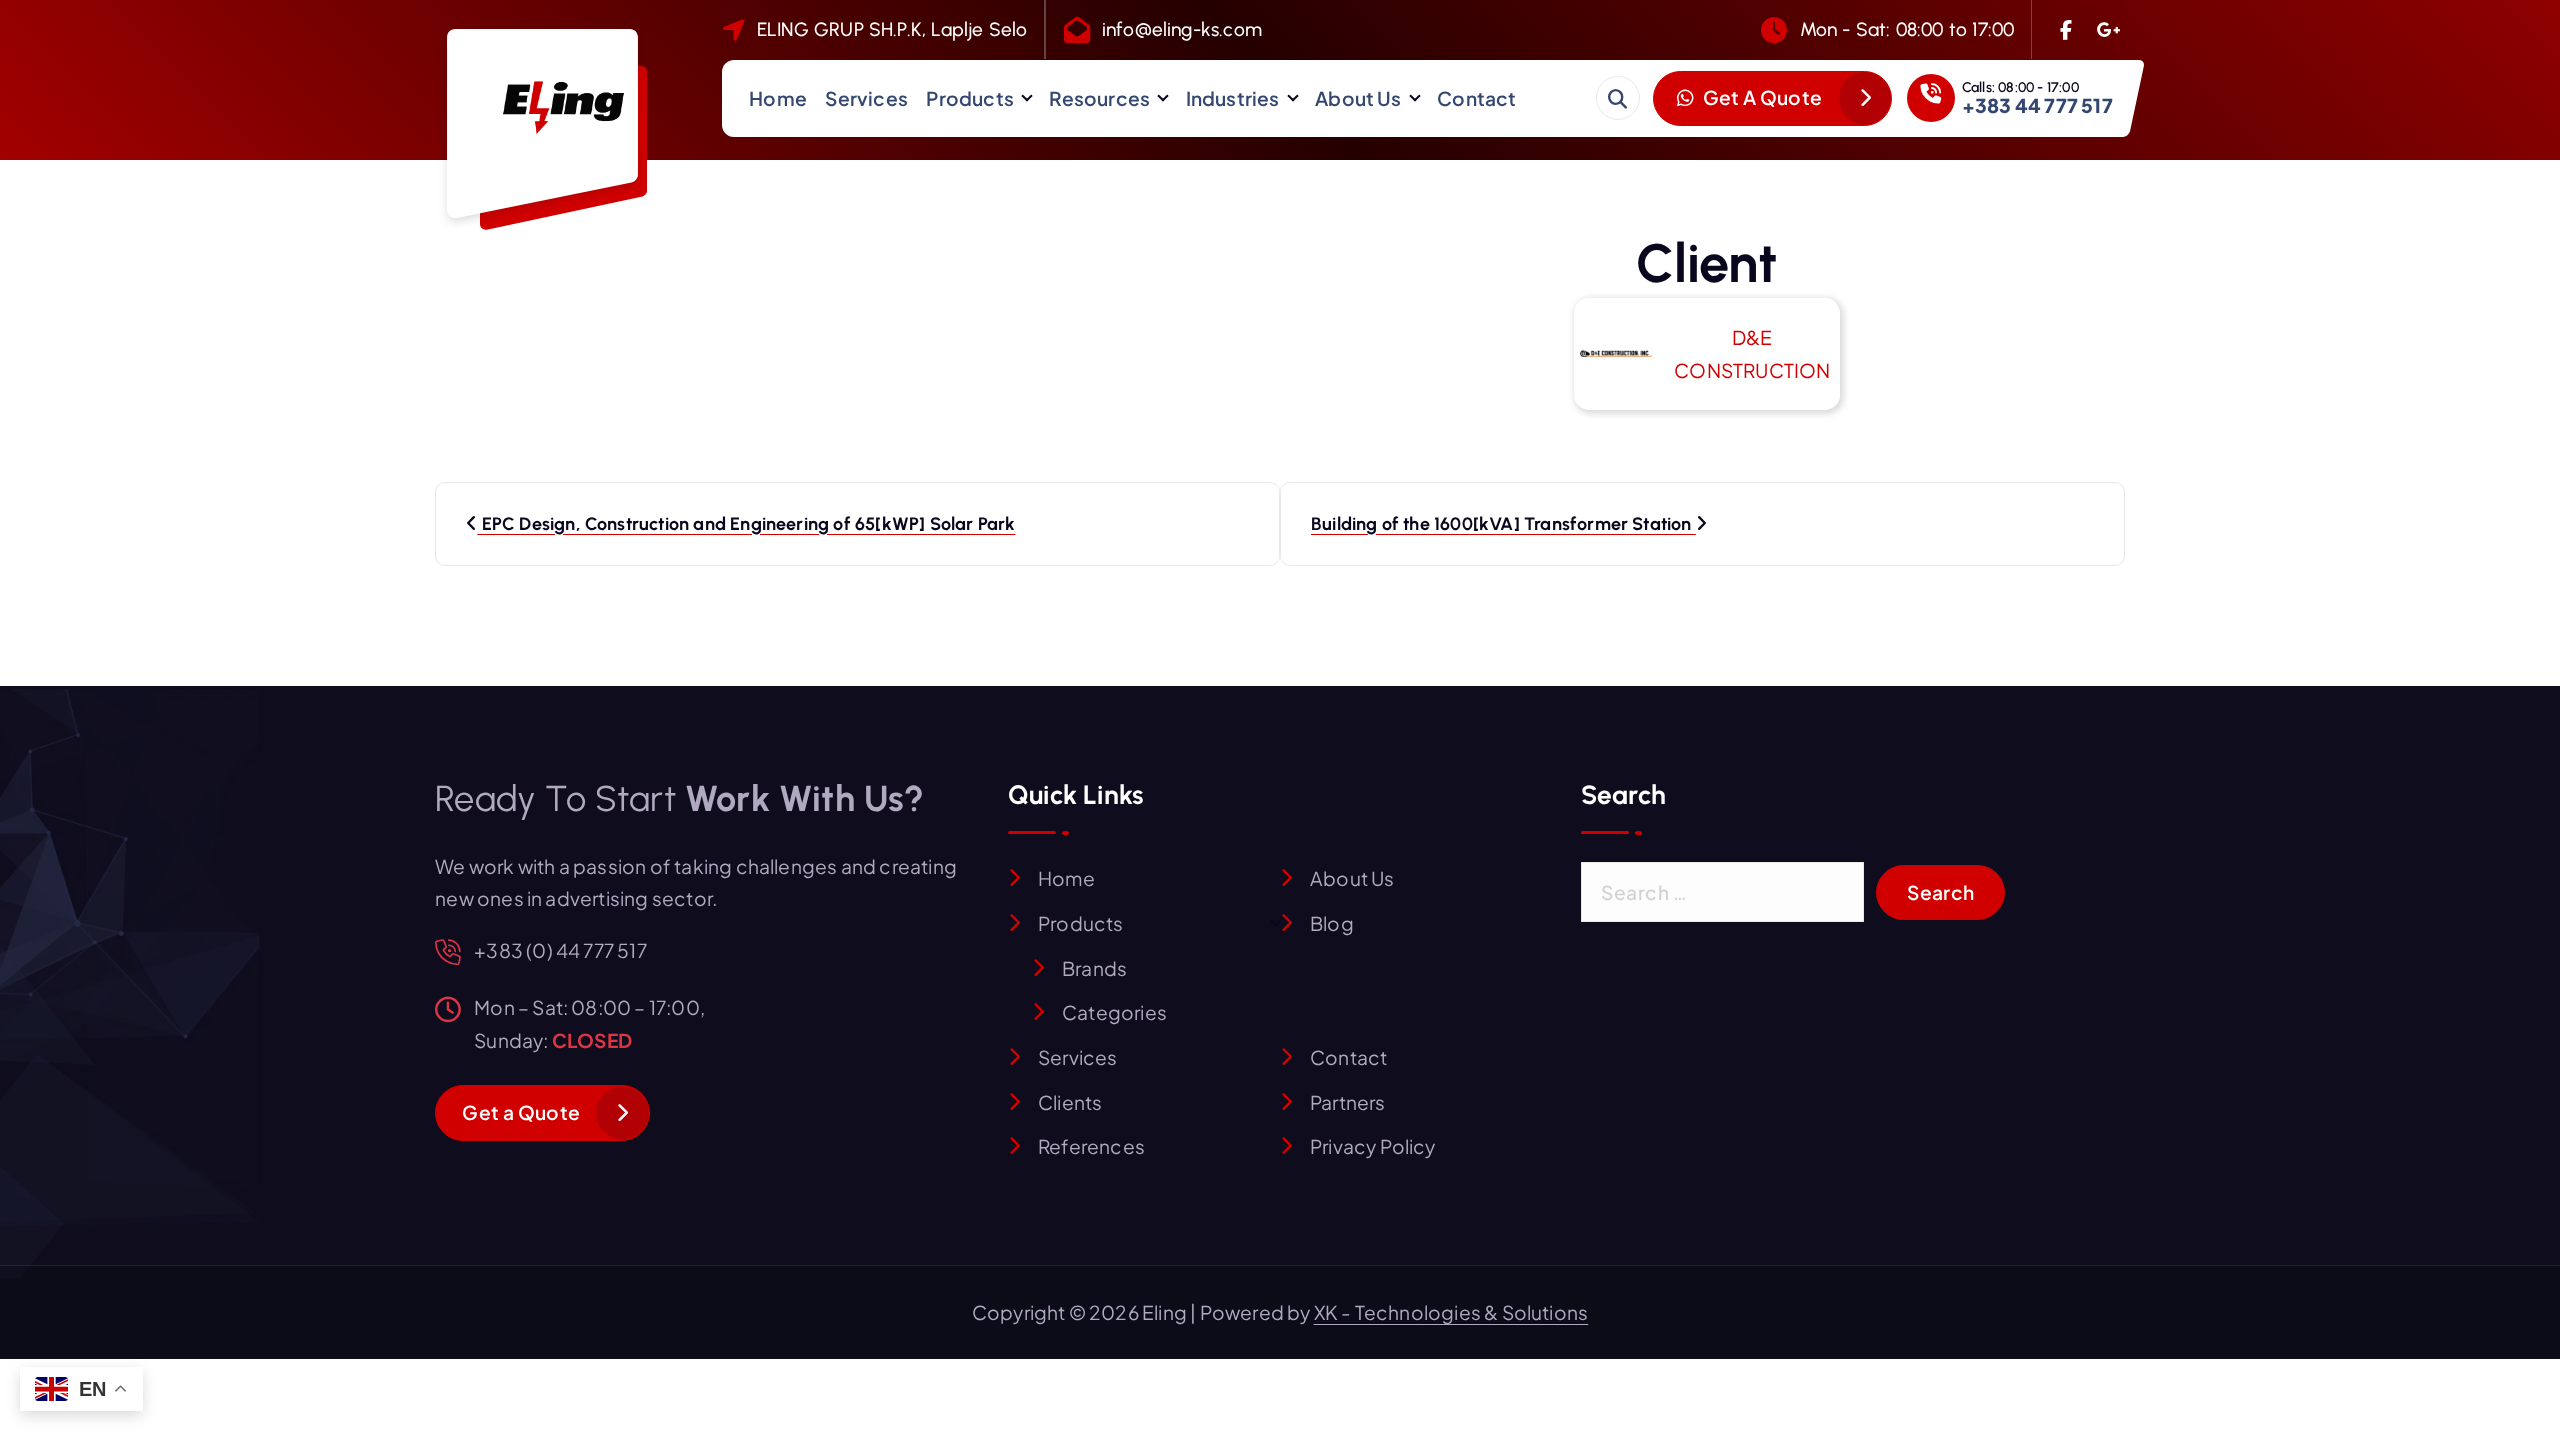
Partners (1348, 1102)
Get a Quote (521, 1112)
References (1091, 1146)
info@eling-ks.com (1182, 29)
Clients (1070, 1102)
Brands (1094, 968)
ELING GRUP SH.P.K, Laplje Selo (892, 29)
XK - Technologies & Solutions (1451, 1312)
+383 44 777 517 (2037, 105)
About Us (1358, 98)
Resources (1099, 98)
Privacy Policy (1373, 1146)
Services (866, 98)
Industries (1233, 98)
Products (970, 98)
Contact (1476, 98)
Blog (1332, 923)
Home (778, 98)
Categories (1114, 1012)
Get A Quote (1760, 97)
